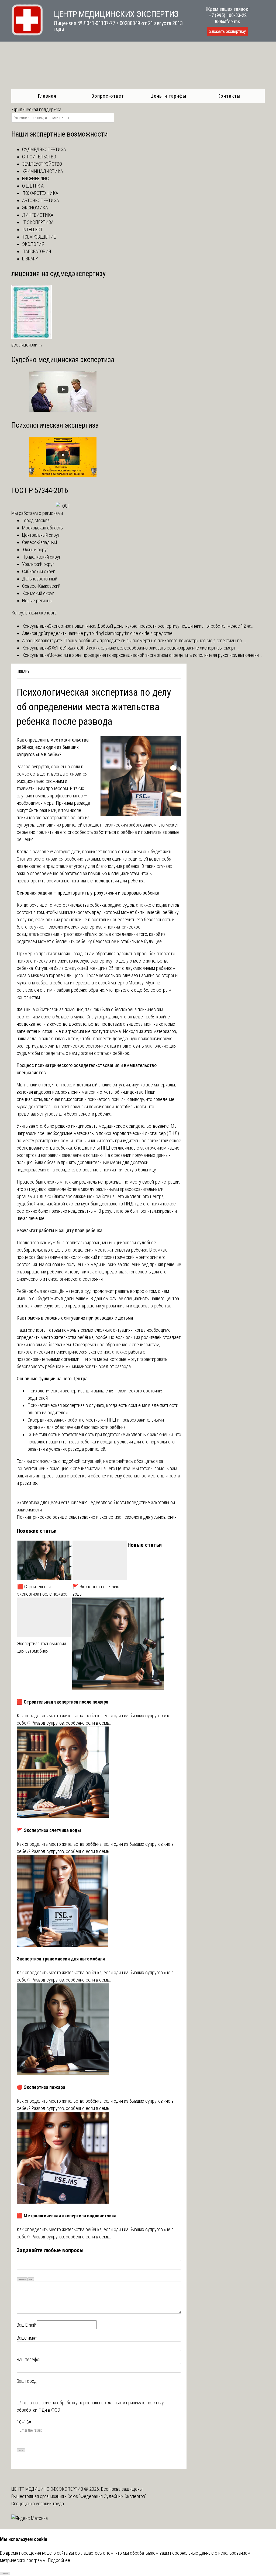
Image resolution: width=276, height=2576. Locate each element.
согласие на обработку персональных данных (77, 2403)
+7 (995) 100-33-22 (228, 15)
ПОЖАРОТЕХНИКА (40, 193)
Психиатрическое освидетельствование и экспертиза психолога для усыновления (97, 1517)
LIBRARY (23, 672)
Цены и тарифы (168, 96)
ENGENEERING (35, 179)
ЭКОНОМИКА (35, 208)
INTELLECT (32, 230)
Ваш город (27, 2381)
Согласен (5, 2573)
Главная (47, 96)
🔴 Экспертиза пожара (41, 2087)
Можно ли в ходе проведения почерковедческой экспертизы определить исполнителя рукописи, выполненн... (155, 655)
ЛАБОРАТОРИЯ (37, 251)
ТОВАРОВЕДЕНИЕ (39, 237)
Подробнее (59, 2560)
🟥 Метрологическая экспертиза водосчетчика (67, 2216)
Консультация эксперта (34, 613)
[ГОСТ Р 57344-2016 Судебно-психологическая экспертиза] (63, 506)
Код (31, 2279)
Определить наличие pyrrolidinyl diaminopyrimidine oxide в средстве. (108, 633)
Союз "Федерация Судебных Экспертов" (107, 2496)
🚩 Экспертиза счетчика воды (96, 1590)
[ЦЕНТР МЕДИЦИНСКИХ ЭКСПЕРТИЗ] (27, 34)
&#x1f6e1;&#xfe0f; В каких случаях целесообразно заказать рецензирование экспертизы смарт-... (144, 648)
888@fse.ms (227, 21)
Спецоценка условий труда (38, 2504)
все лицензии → (27, 345)
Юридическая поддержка (36, 109)
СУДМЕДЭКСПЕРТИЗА (44, 149)
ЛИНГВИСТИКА (38, 215)
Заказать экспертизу (227, 31)
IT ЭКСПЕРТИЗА (38, 222)
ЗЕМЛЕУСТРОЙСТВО (42, 164)
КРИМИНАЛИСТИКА (43, 171)
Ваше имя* (27, 2338)
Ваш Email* (27, 2325)
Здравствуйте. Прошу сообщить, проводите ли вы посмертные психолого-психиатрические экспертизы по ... (141, 640)
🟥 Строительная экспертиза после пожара (42, 1590)
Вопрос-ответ (108, 96)
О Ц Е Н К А (33, 186)
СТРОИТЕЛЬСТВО (39, 157)
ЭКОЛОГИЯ (33, 244)
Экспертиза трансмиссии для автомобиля (42, 1647)
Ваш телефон (29, 2359)
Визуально (22, 2279)
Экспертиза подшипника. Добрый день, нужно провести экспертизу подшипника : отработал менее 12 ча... (152, 626)
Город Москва (36, 520)
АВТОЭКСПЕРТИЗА (41, 200)
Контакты (229, 96)
